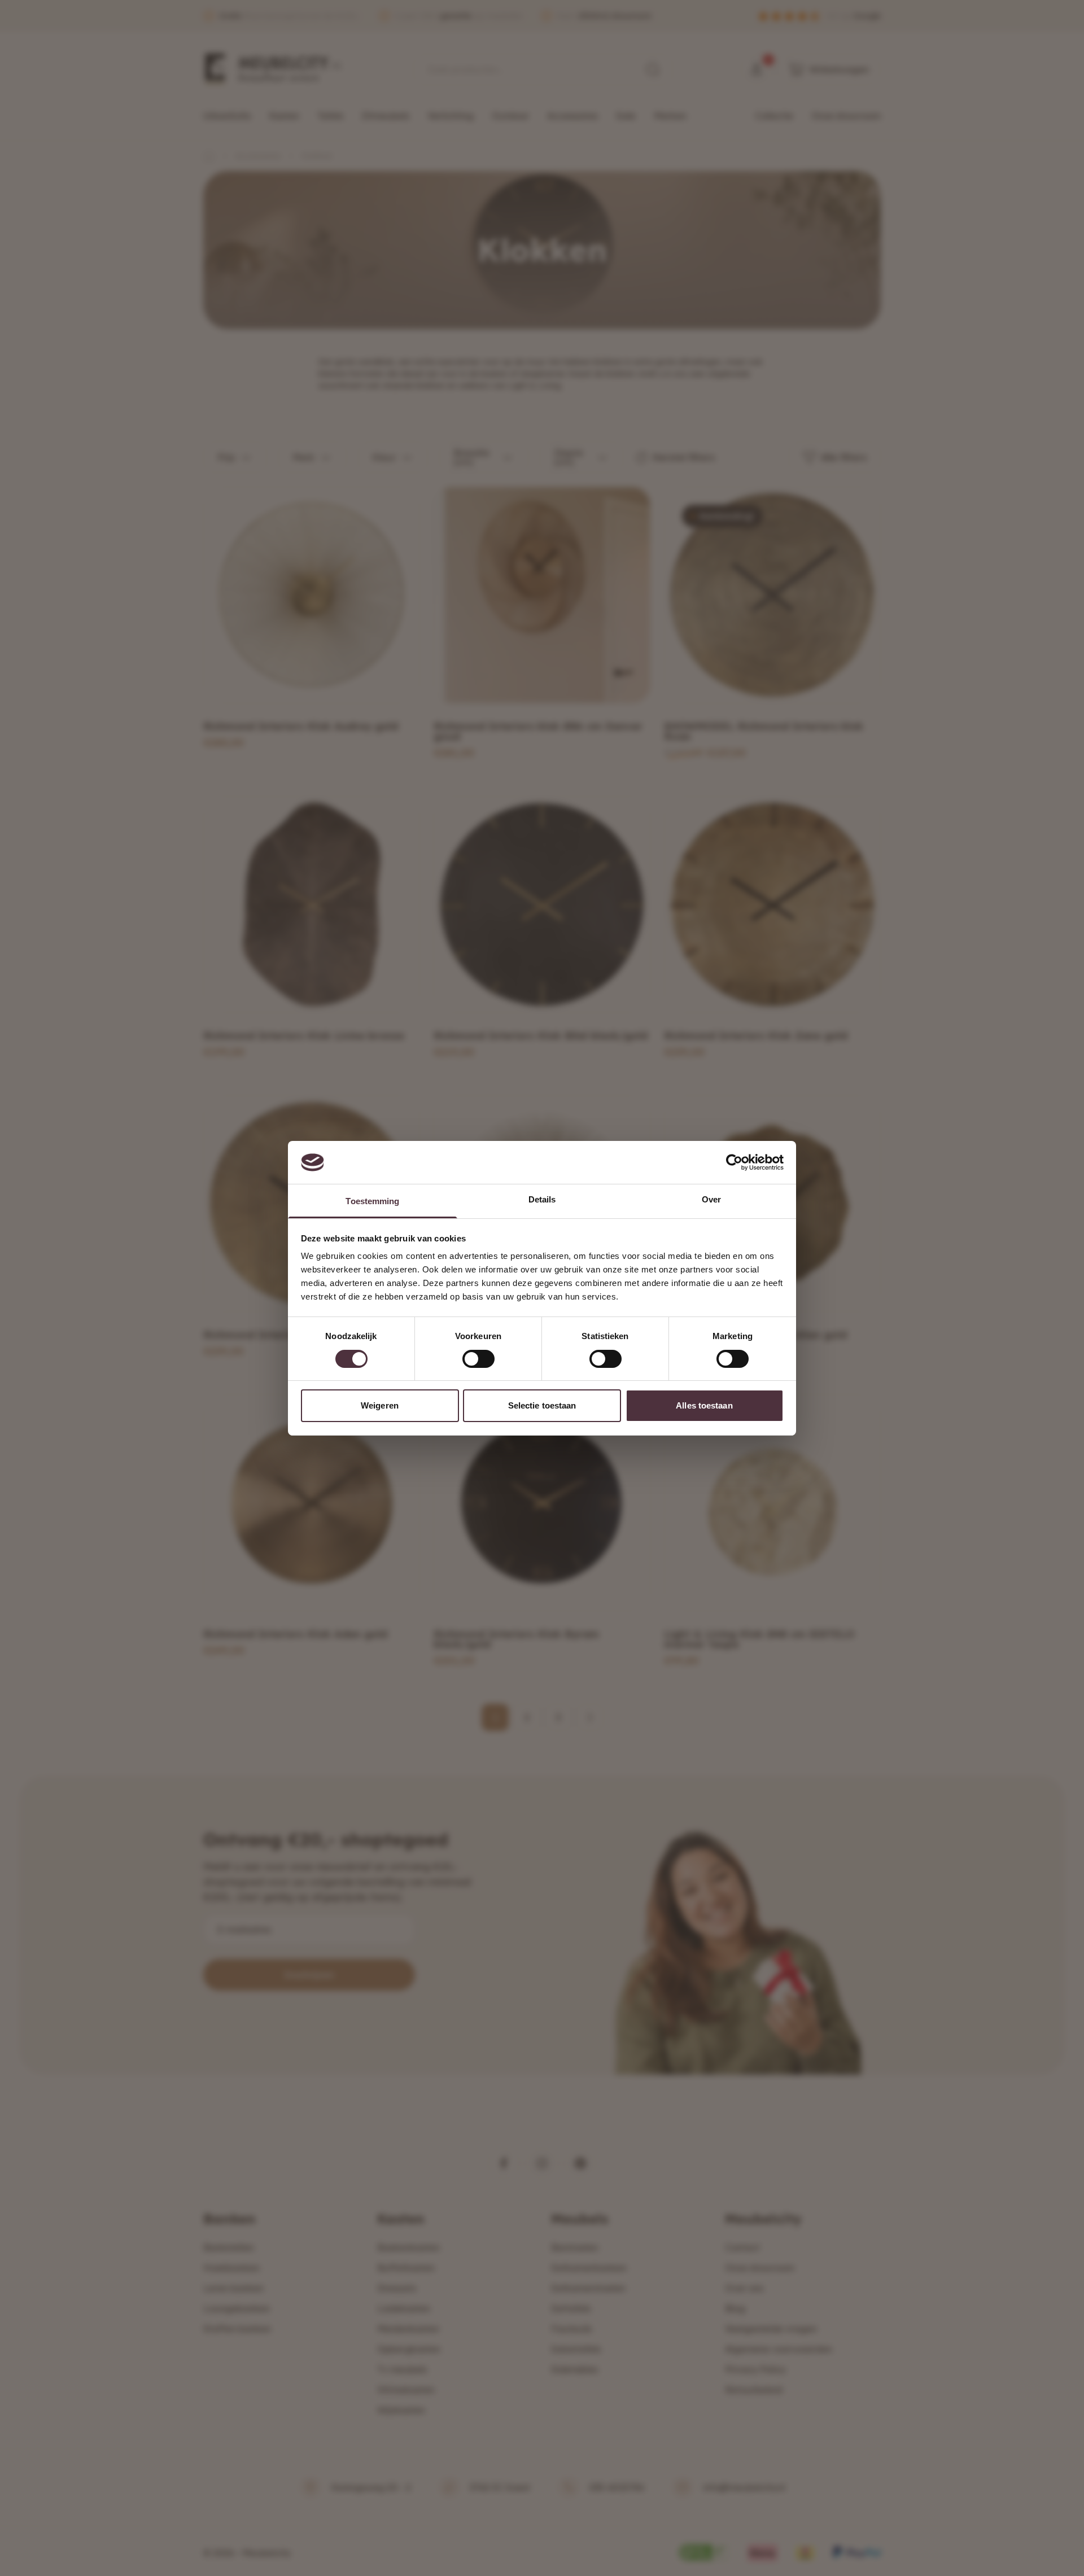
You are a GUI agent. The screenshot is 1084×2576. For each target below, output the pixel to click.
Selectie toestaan (542, 1405)
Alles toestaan (704, 1405)
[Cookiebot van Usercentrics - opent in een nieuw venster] (734, 1162)
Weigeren (380, 1405)
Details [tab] (542, 1199)
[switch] (478, 1359)
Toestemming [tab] (372, 1201)
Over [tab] (711, 1199)
